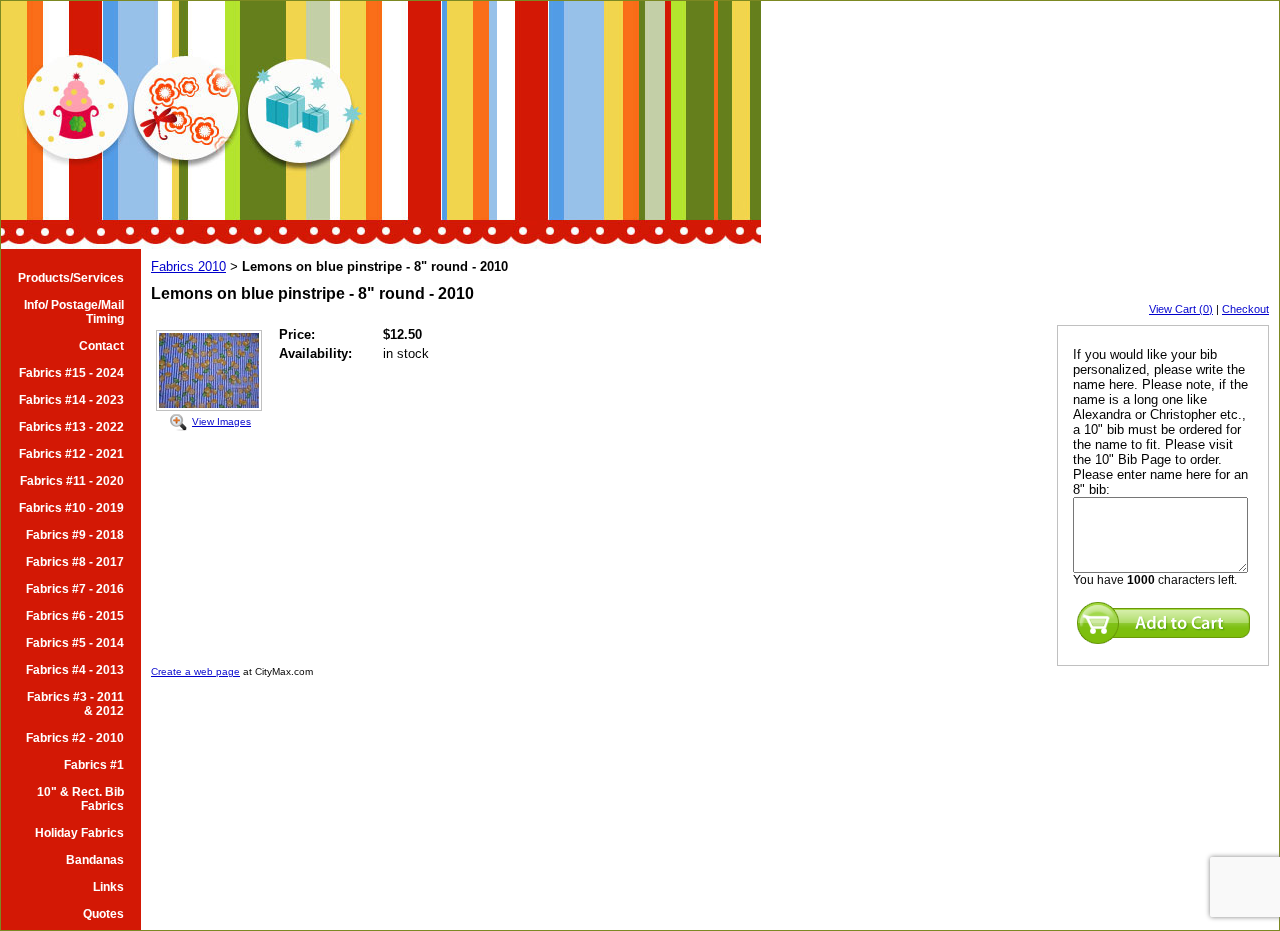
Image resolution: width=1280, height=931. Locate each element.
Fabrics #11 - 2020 (72, 481)
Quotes (103, 914)
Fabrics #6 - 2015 (75, 616)
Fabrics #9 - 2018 (75, 535)
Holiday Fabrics (79, 833)
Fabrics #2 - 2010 (75, 738)
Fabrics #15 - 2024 (71, 373)
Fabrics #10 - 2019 (71, 508)
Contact (101, 346)
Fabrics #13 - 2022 (71, 427)
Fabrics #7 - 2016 (75, 589)
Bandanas (95, 860)
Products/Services (71, 278)
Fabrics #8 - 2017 (75, 562)
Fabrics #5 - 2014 (75, 643)
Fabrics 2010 (188, 266)
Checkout (1245, 309)
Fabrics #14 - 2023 (71, 400)
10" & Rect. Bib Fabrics (80, 799)
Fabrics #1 (94, 765)
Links (108, 887)
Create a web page (195, 671)
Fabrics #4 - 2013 (75, 670)
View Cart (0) (1181, 309)
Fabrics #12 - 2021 (71, 454)
